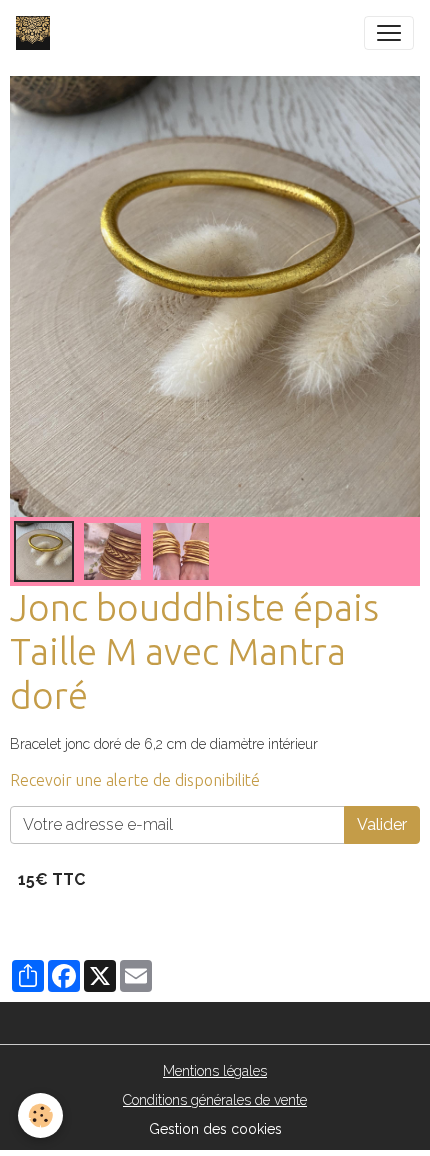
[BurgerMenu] (389, 33)
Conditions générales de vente (215, 1100)
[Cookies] (40, 1115)
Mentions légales (215, 1071)
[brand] (37, 33)
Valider (382, 824)
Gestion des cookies (215, 1129)
